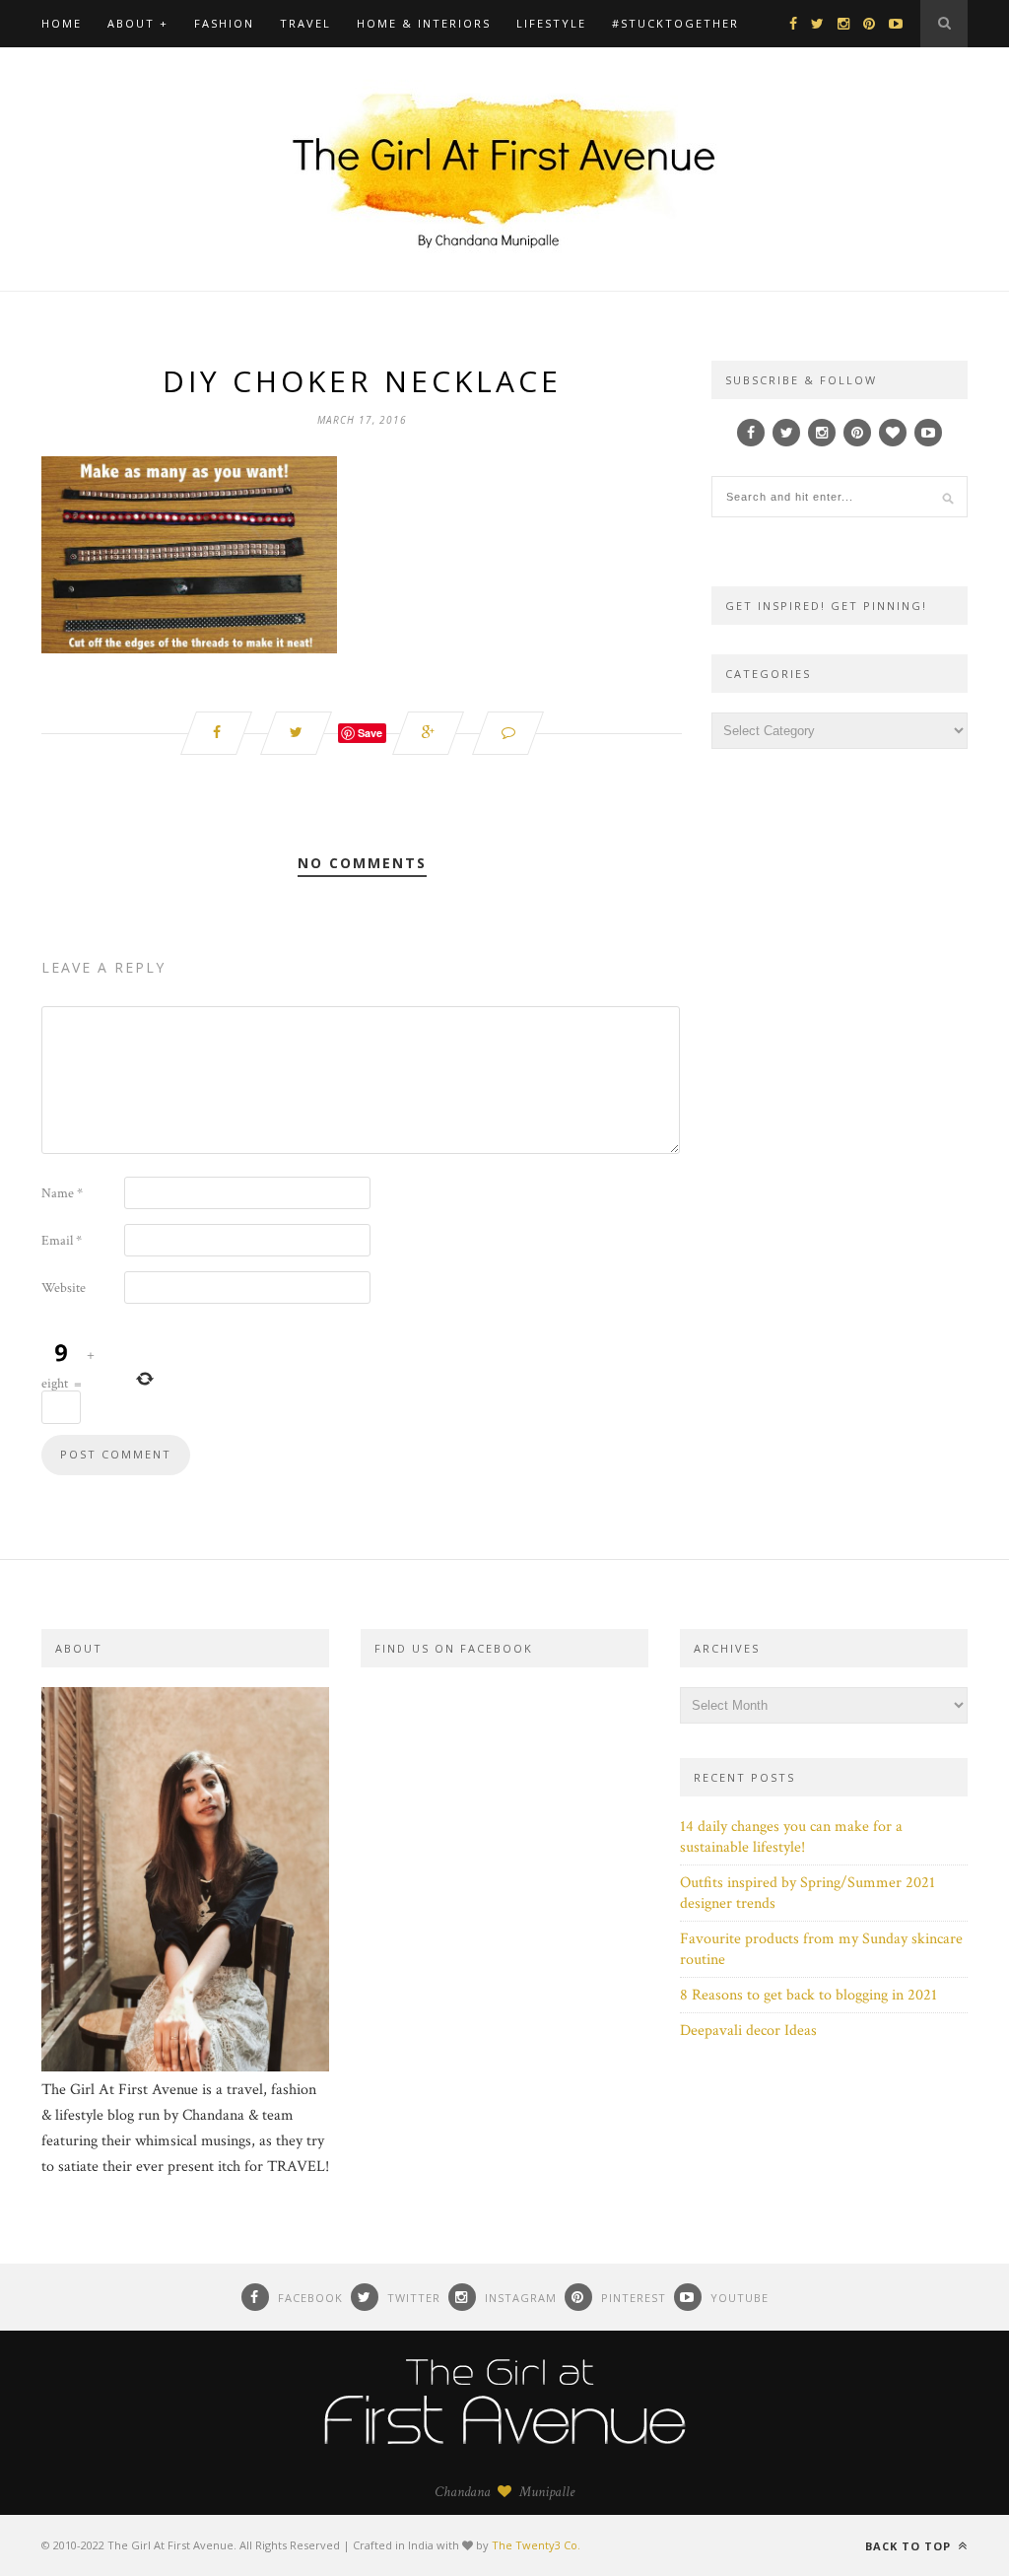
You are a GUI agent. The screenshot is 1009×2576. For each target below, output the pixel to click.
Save (370, 733)
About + (138, 23)
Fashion (224, 23)
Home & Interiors (424, 23)
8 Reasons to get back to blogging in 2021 (808, 1995)
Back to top (910, 2546)
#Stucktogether (675, 23)
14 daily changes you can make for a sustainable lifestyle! (791, 1837)
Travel (305, 23)
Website (64, 1288)
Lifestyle (551, 23)
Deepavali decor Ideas (748, 2031)
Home (62, 23)
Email (62, 1241)
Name (62, 1193)
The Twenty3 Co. (536, 2545)
